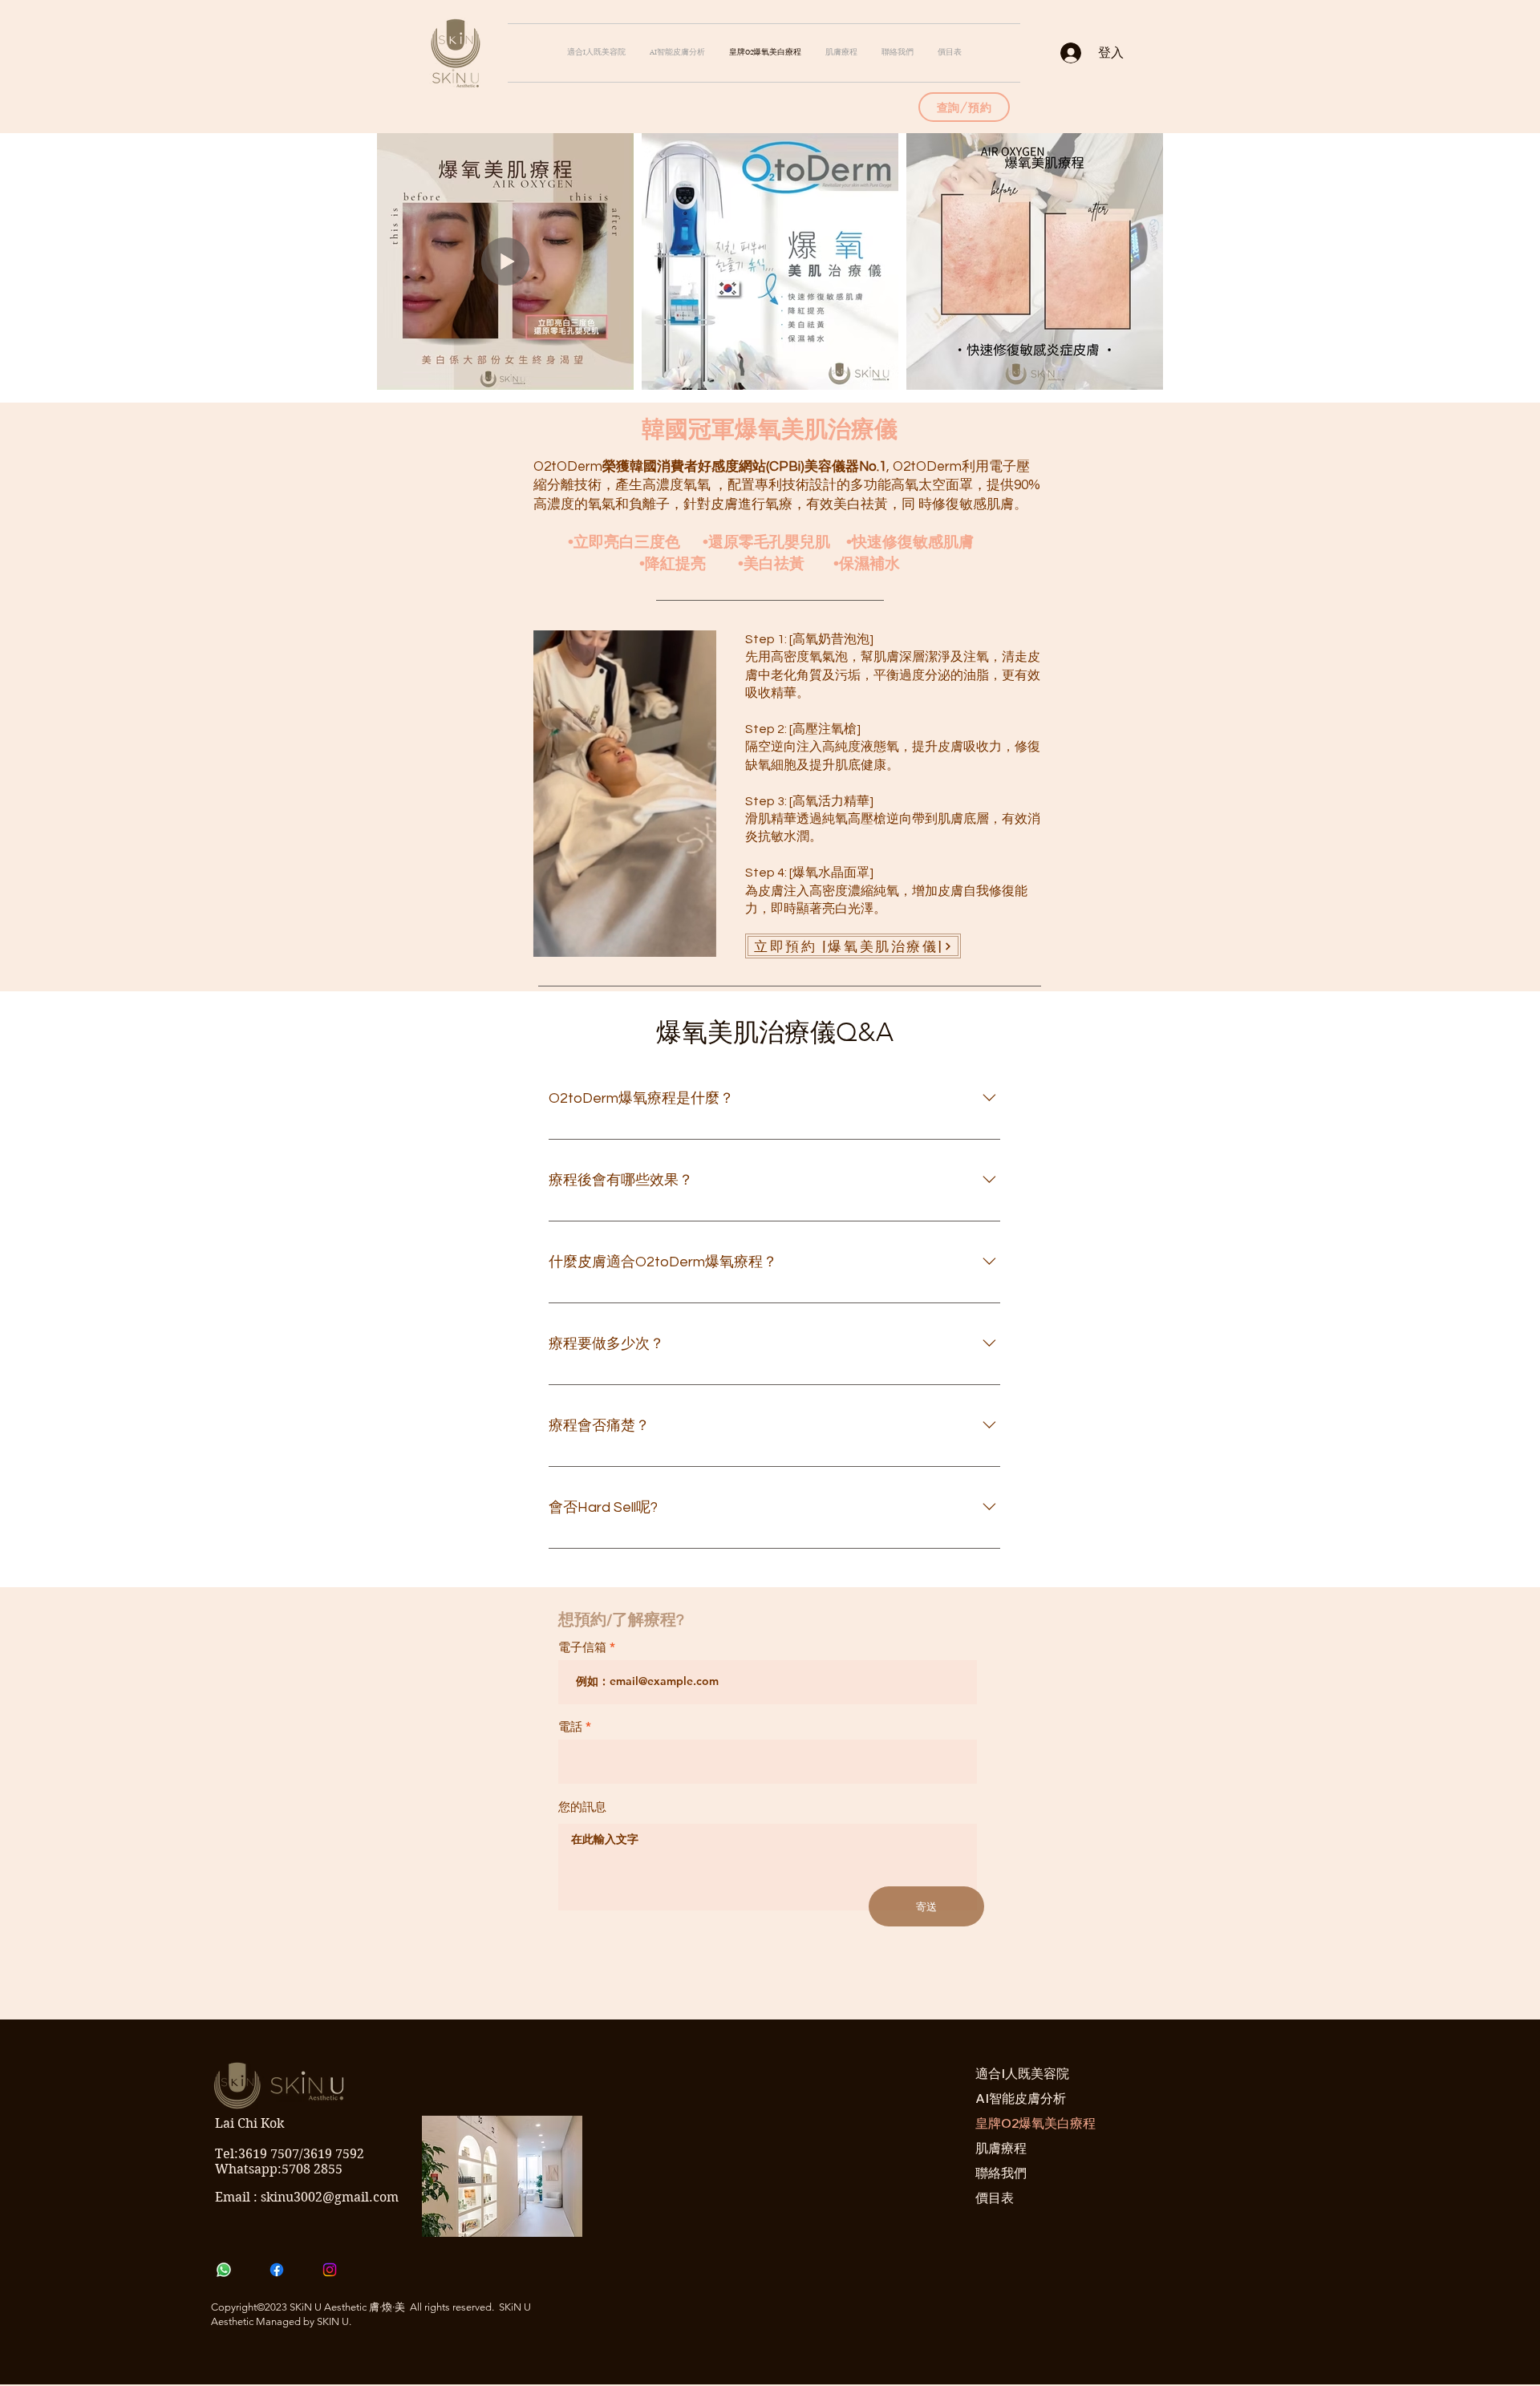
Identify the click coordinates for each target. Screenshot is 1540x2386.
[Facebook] (277, 2270)
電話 (570, 1726)
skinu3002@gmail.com (330, 2197)
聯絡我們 (1001, 2173)
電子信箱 (582, 1647)
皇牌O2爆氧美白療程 (1027, 2123)
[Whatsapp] (224, 2270)
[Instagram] (330, 2270)
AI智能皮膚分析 (1021, 2098)
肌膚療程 (1001, 2148)
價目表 (995, 2198)
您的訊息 (582, 1807)
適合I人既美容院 (1022, 2073)
